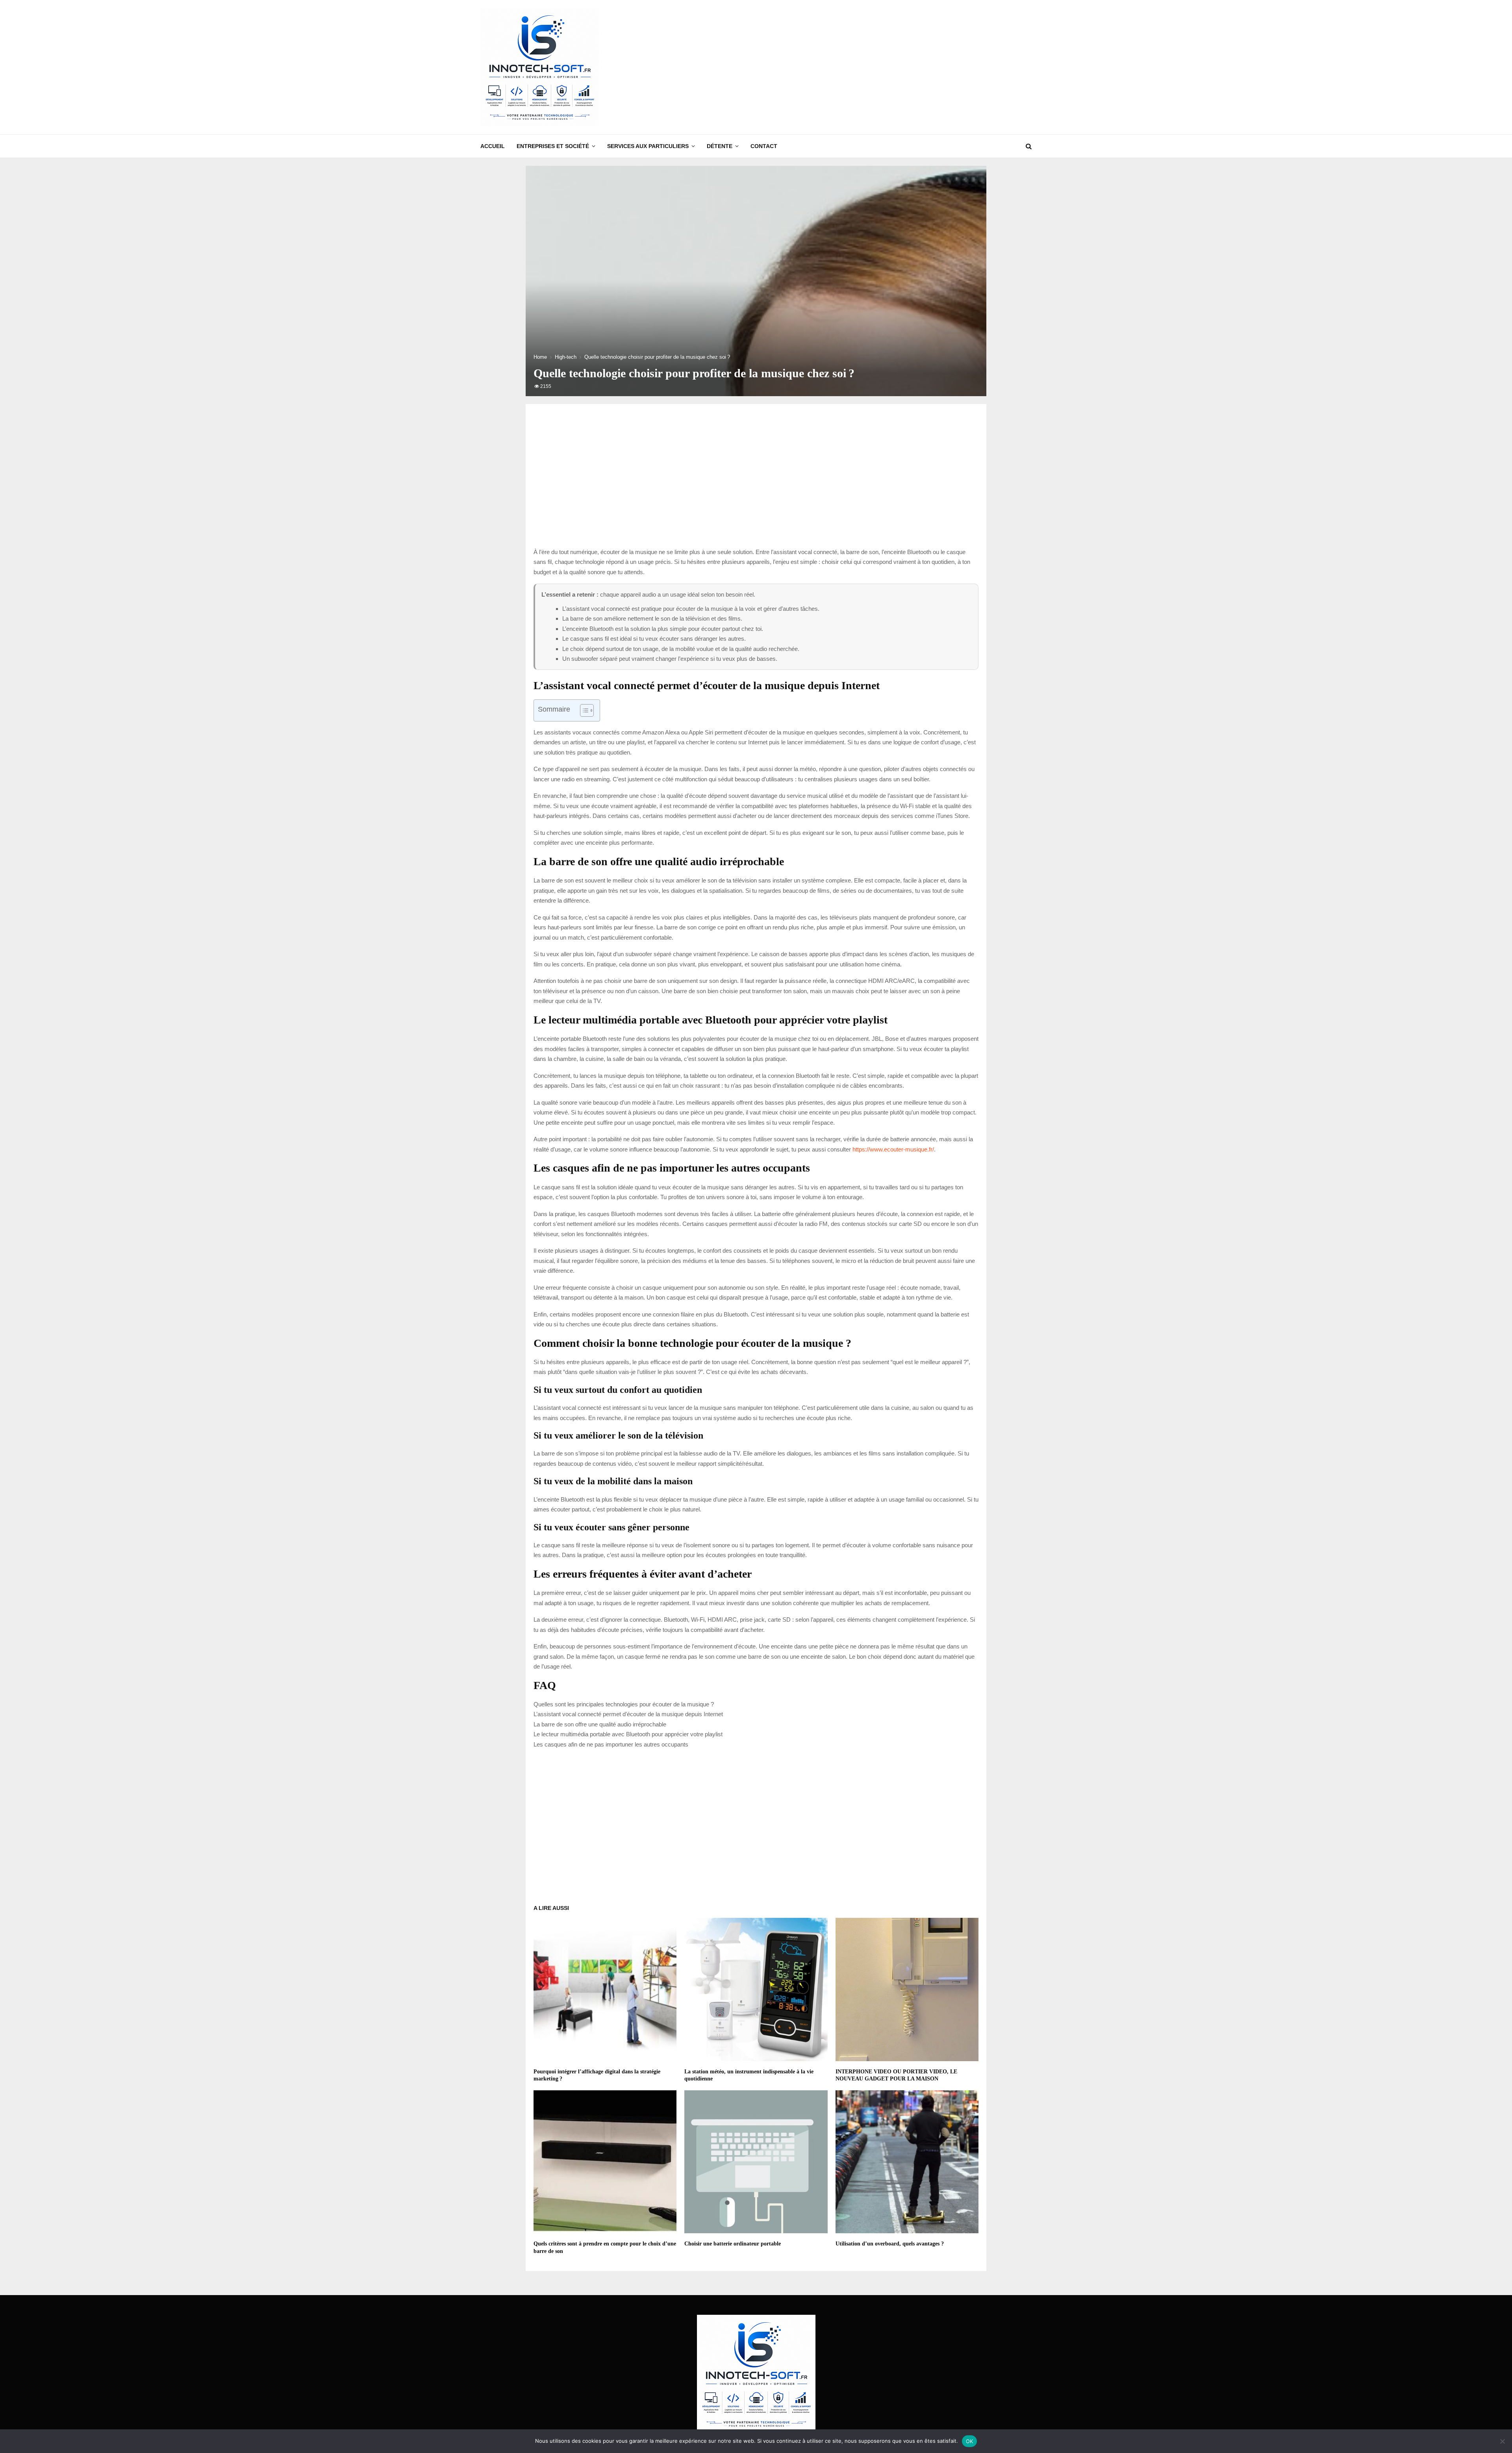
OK (970, 2441)
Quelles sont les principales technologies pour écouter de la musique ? (624, 1704)
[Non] (1502, 2441)
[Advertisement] (888, 67)
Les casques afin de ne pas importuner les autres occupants (611, 1744)
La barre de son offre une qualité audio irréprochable (600, 1724)
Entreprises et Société (553, 146)
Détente (720, 146)
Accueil (493, 146)
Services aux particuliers (648, 146)
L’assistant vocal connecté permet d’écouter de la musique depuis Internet (628, 1714)
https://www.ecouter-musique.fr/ (893, 1149)
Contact (764, 146)
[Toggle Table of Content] (583, 710)
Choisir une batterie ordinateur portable (733, 2244)
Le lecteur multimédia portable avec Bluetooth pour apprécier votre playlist (628, 1734)
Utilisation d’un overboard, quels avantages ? (890, 2244)
